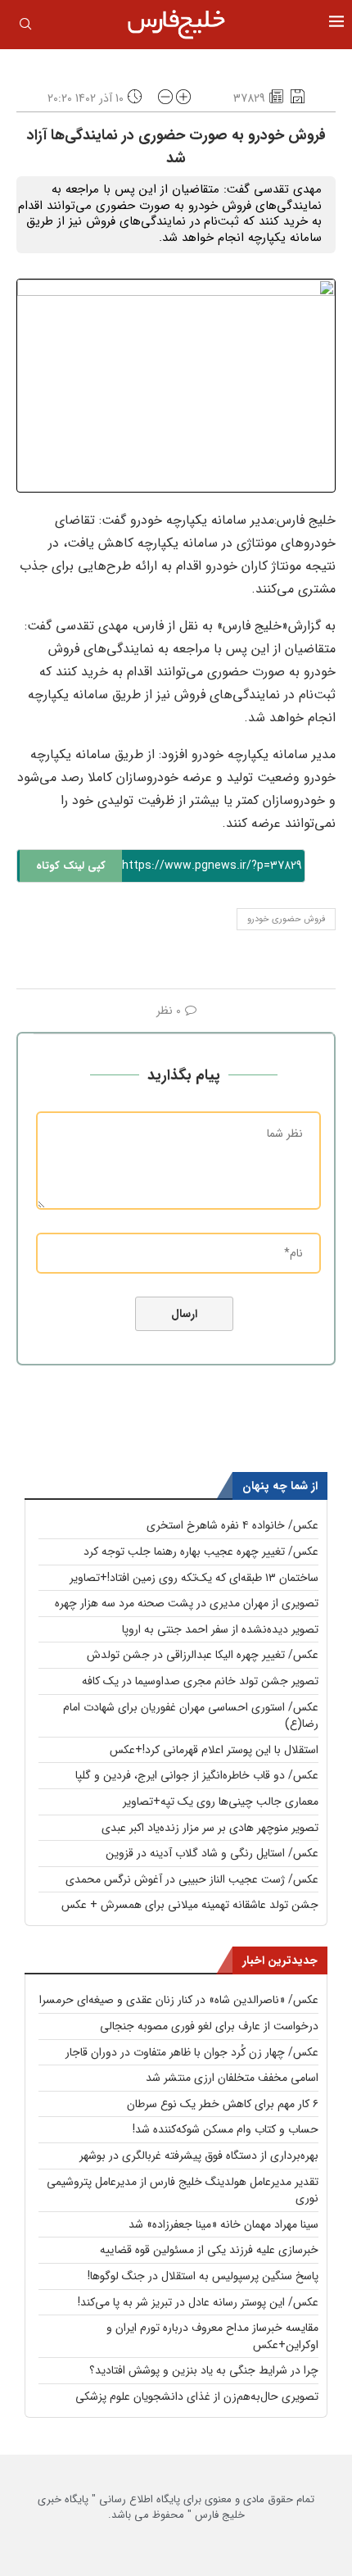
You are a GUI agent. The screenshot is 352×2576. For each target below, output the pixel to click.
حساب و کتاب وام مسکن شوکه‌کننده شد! (226, 2129)
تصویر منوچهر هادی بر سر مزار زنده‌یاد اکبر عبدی (210, 1828)
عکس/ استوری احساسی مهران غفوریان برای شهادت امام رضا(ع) (191, 1716)
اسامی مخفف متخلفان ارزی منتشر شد (232, 2078)
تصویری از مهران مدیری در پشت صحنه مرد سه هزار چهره (187, 1603)
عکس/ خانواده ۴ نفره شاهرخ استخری (232, 1525)
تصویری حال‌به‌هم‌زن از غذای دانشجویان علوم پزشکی (197, 2397)
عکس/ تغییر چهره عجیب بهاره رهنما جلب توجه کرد (201, 1552)
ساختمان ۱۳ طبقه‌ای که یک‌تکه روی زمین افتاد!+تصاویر (194, 1578)
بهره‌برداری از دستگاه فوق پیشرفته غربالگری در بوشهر (199, 2156)
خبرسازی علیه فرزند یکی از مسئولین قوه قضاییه (209, 2250)
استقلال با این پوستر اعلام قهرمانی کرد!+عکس (214, 1750)
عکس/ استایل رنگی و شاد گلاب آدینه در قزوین (212, 1853)
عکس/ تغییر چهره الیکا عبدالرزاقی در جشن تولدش (203, 1655)
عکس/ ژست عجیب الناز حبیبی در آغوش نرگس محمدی (192, 1879)
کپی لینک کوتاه (71, 866)
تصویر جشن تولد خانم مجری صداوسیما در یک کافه (200, 1681)
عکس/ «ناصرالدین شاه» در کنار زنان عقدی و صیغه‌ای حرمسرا (179, 2000)
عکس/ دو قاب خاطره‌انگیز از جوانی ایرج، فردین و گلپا (197, 1775)
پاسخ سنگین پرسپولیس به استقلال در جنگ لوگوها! (203, 2276)
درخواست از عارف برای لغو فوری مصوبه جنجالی (209, 2026)
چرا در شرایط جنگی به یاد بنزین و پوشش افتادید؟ (204, 2370)
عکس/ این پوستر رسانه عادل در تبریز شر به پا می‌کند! (198, 2302)
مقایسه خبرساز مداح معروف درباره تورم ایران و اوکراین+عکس (212, 2336)
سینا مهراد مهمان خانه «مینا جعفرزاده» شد (223, 2224)
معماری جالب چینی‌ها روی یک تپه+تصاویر (221, 1801)
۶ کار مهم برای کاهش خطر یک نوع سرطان (223, 2104)
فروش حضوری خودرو (286, 919)
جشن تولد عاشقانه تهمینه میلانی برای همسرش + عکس (190, 1905)
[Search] (25, 27)
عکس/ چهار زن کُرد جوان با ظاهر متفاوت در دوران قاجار (192, 2052)
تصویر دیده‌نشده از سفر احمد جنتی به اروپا (220, 1629)
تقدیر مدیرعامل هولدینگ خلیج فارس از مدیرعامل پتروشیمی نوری (183, 2190)
